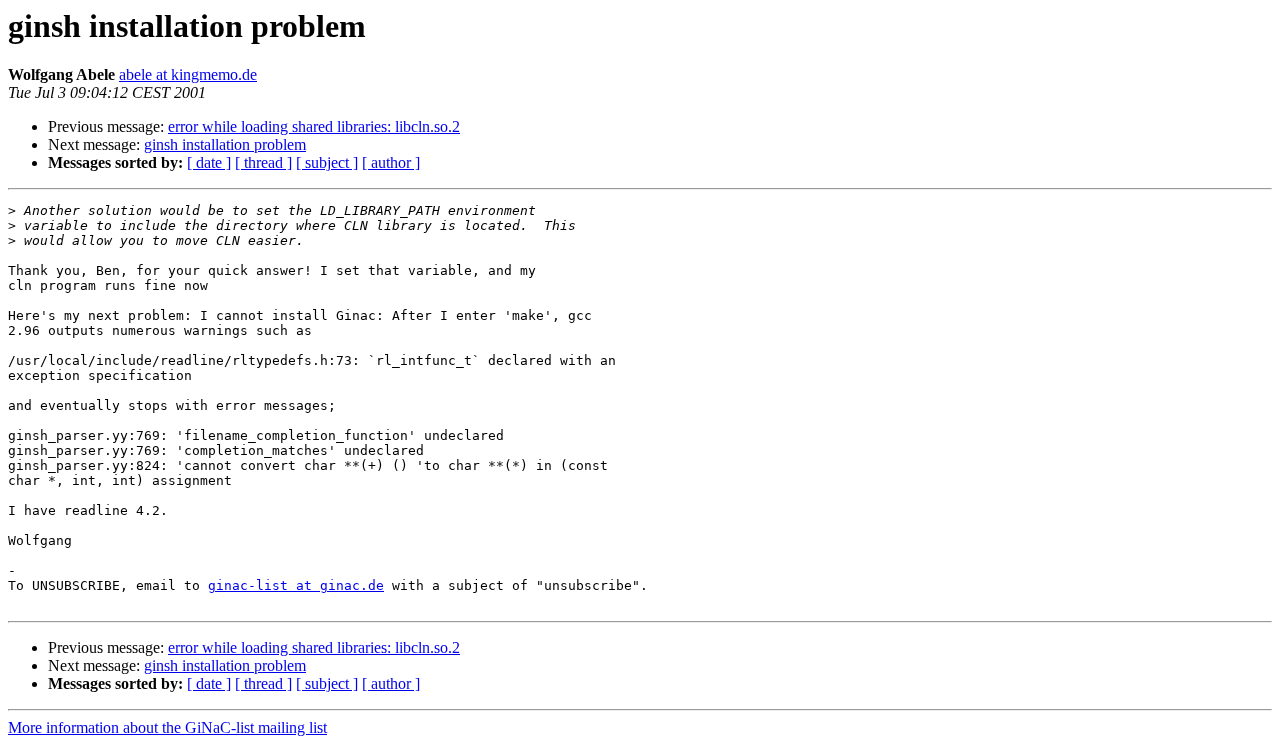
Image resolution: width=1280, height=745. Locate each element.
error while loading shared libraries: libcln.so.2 (314, 126)
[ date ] (209, 162)
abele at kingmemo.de (188, 74)
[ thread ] (263, 162)
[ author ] (391, 162)
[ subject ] (327, 162)
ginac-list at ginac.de (296, 585)
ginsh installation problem (225, 144)
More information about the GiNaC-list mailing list (167, 727)
